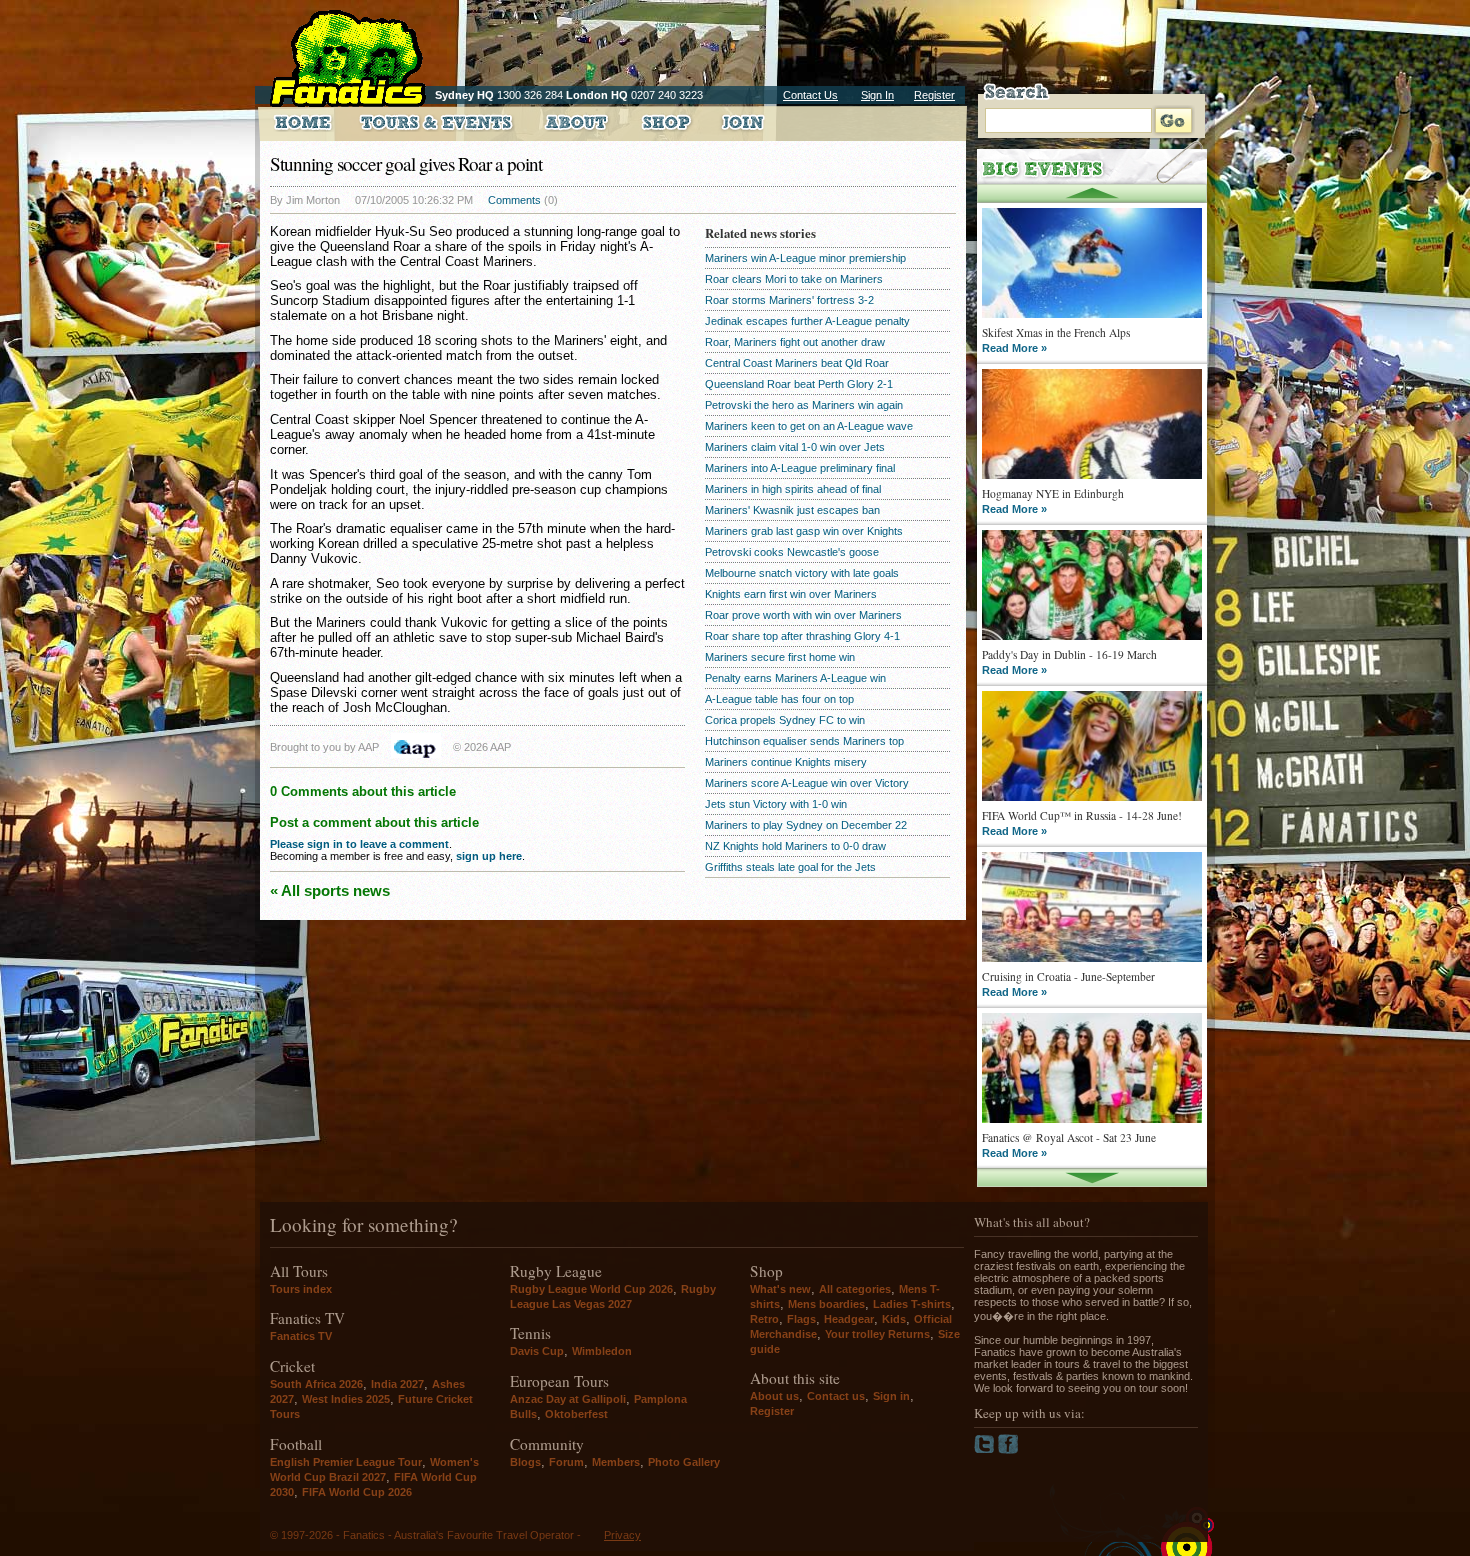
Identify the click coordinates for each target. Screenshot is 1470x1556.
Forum (566, 1462)
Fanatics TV (301, 1336)
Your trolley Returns (877, 1334)
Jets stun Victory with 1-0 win (776, 804)
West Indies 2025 (346, 1399)
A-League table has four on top (779, 699)
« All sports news (330, 890)
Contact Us (810, 95)
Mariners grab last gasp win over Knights (804, 531)
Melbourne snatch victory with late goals (802, 573)
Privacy (622, 1535)
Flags (801, 1319)
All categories (855, 1289)
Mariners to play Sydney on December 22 (806, 825)
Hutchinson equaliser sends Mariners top (804, 741)
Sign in (891, 1396)
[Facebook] (1008, 1450)
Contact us (836, 1396)
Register (934, 95)
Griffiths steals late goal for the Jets (790, 867)
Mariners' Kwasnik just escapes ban (792, 510)
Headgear (849, 1319)
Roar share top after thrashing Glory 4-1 (802, 636)
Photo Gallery (684, 1462)
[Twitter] (986, 1450)
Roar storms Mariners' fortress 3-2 (789, 300)
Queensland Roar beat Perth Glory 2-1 (799, 384)
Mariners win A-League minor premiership (805, 258)
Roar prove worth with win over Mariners (803, 615)
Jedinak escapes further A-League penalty (807, 321)
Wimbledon (602, 1351)
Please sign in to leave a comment (359, 844)
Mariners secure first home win (780, 657)
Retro (764, 1319)
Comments (514, 200)
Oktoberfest (576, 1414)
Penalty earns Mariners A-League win (795, 678)
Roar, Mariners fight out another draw (795, 342)
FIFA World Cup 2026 (357, 1492)
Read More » (1014, 348)
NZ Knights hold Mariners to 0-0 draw (795, 846)
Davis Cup (537, 1351)
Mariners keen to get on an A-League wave (809, 426)
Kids (894, 1319)
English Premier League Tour (346, 1462)
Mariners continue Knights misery (786, 762)
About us (774, 1396)
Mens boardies (826, 1304)
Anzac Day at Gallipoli (568, 1399)
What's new (780, 1289)
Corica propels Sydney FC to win (785, 720)
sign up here (489, 856)
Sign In (877, 95)
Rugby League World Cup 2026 (591, 1289)
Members (616, 1462)
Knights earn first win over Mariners (791, 594)
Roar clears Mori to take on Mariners (794, 279)
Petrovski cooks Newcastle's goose (792, 552)
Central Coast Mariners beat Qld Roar (797, 363)
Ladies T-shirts (912, 1304)
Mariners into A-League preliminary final (800, 468)
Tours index (301, 1289)
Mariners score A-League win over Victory (807, 783)
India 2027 (397, 1384)
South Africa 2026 (316, 1384)
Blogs (525, 1462)
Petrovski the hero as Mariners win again (804, 405)
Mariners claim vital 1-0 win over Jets (795, 447)
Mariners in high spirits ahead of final (793, 489)
